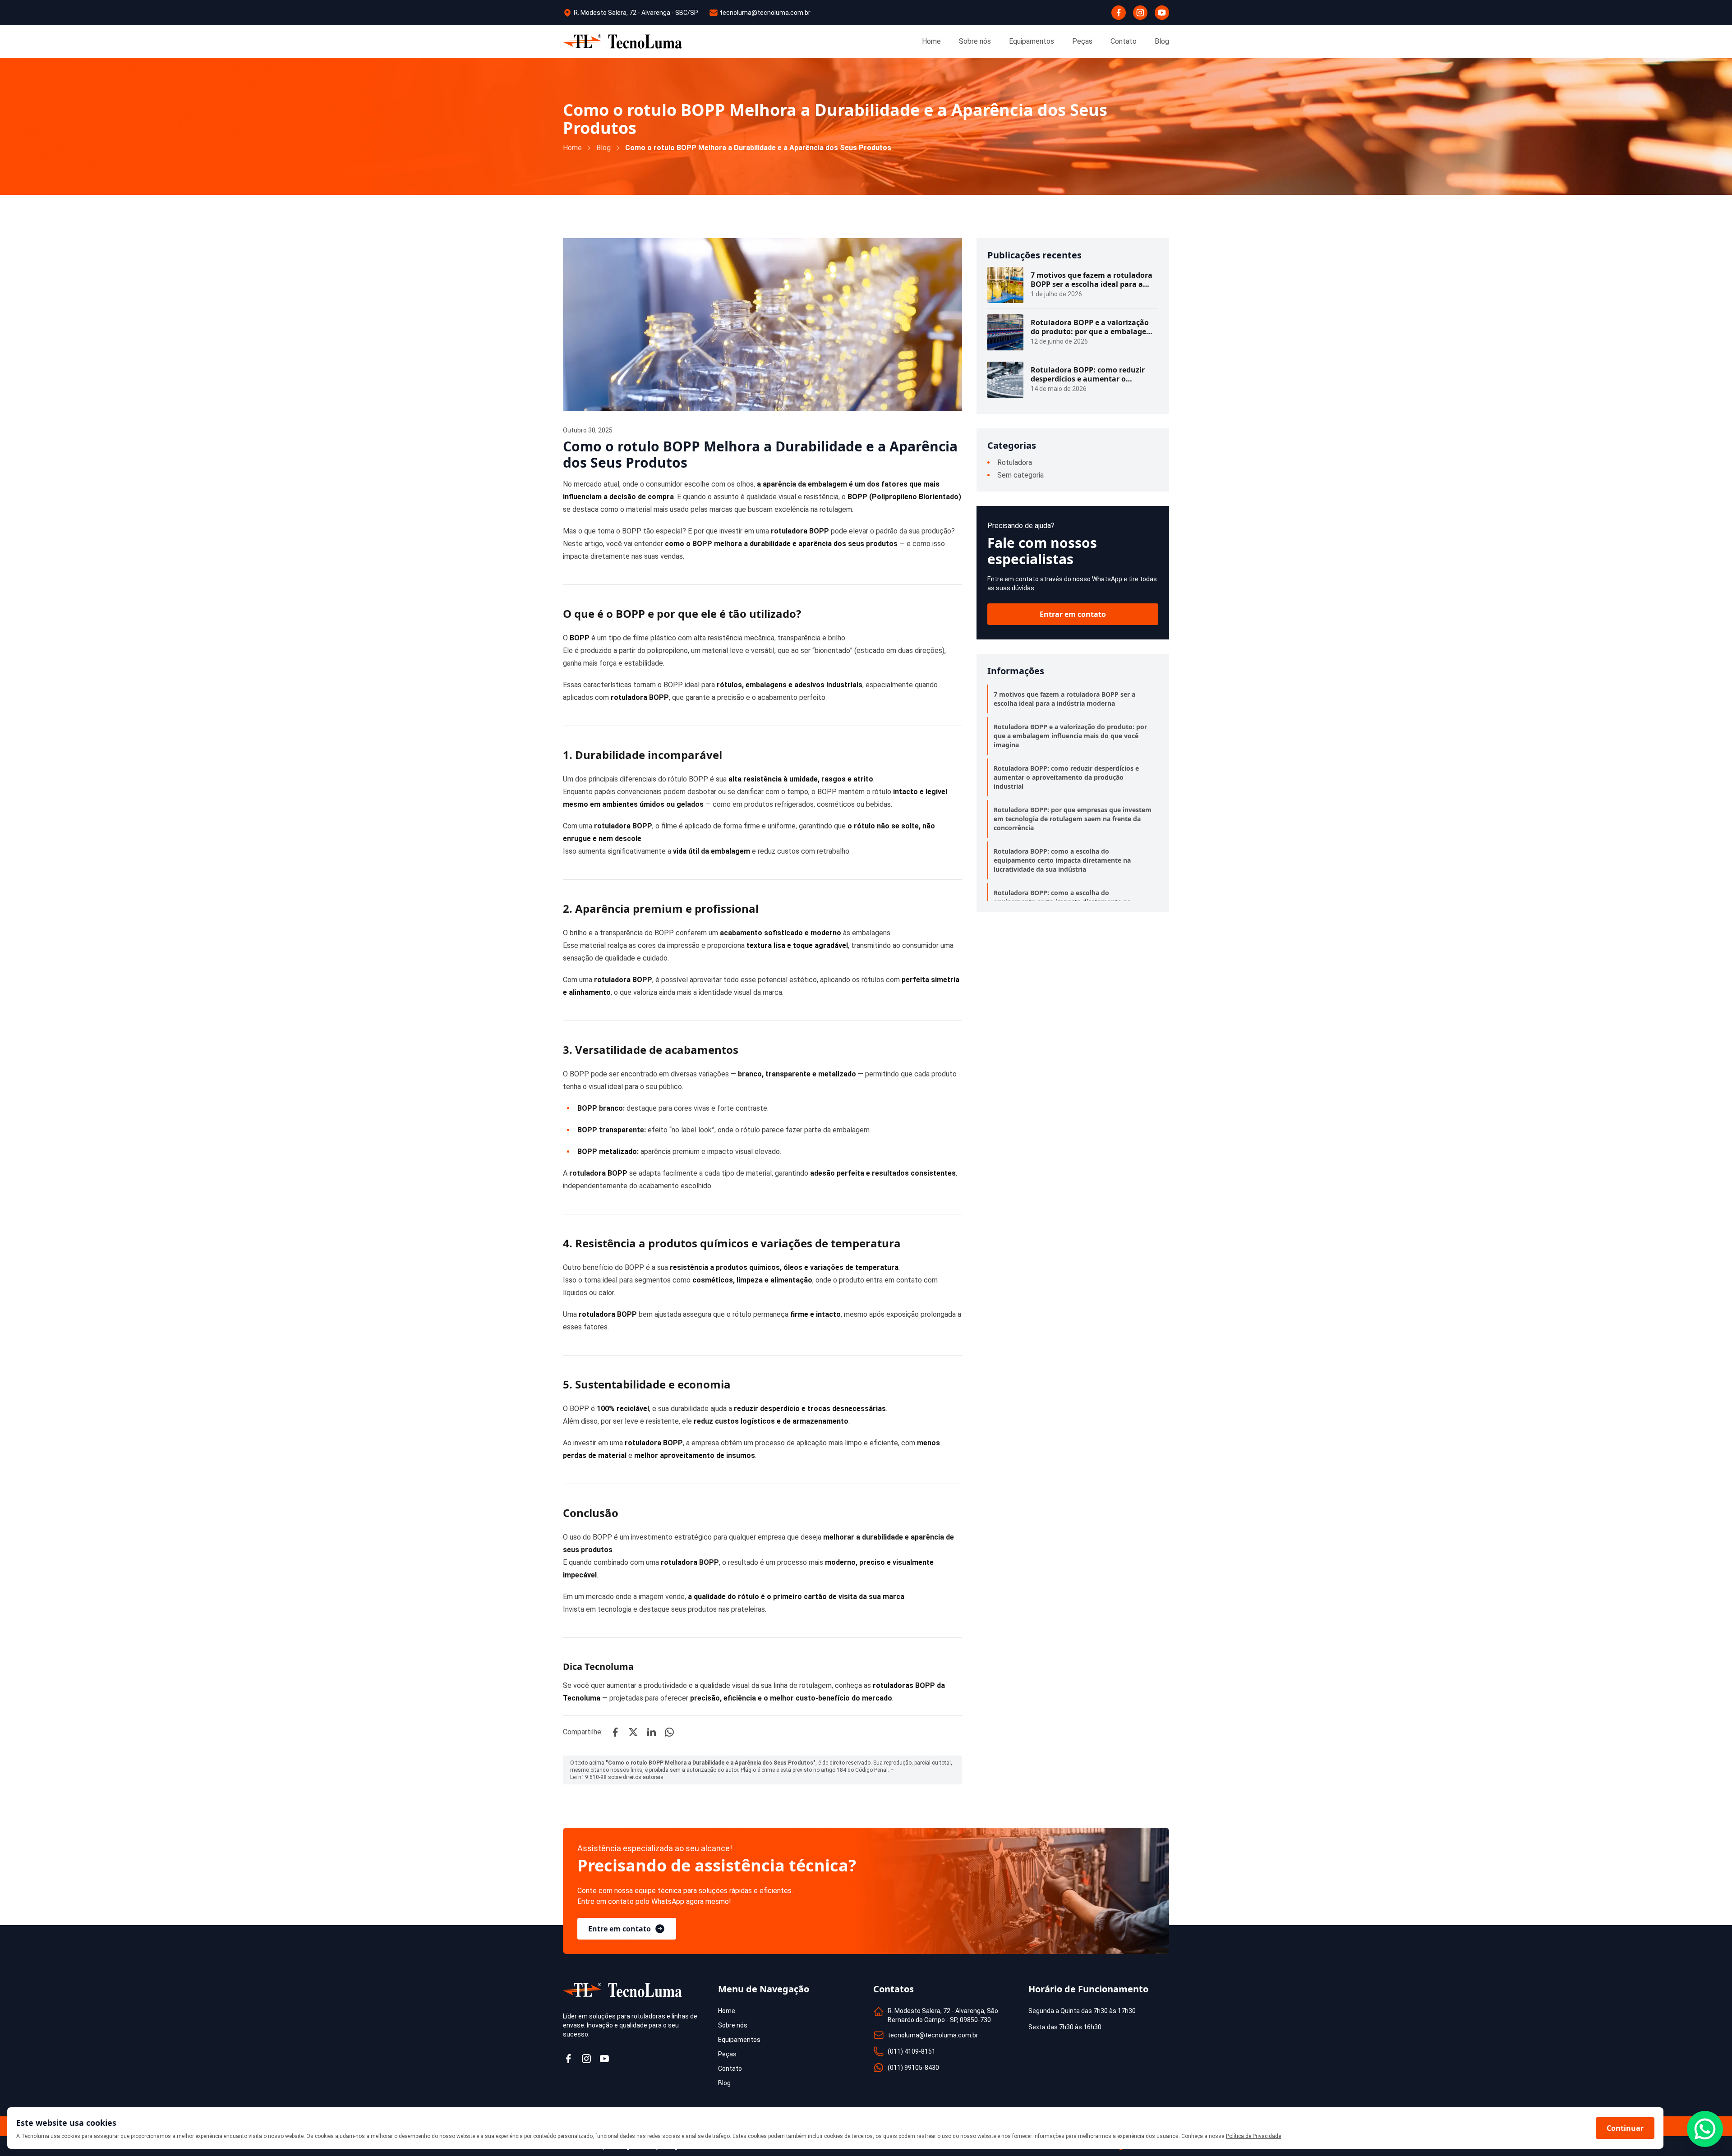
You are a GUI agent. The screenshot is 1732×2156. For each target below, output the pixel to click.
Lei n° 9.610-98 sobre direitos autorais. (617, 1777)
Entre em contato (620, 1929)
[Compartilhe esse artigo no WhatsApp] (669, 1732)
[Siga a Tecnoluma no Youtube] (604, 2059)
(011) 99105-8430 (913, 2068)
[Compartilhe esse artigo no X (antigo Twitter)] (633, 1732)
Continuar (1625, 2128)
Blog (603, 148)
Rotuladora (1015, 462)
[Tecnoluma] (622, 41)
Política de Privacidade (1253, 2136)
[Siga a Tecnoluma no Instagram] (586, 2059)
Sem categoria (1020, 475)
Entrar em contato (1073, 614)
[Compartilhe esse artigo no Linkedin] (651, 1732)
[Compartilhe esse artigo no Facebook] (615, 1732)
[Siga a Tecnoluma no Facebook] (568, 2059)
